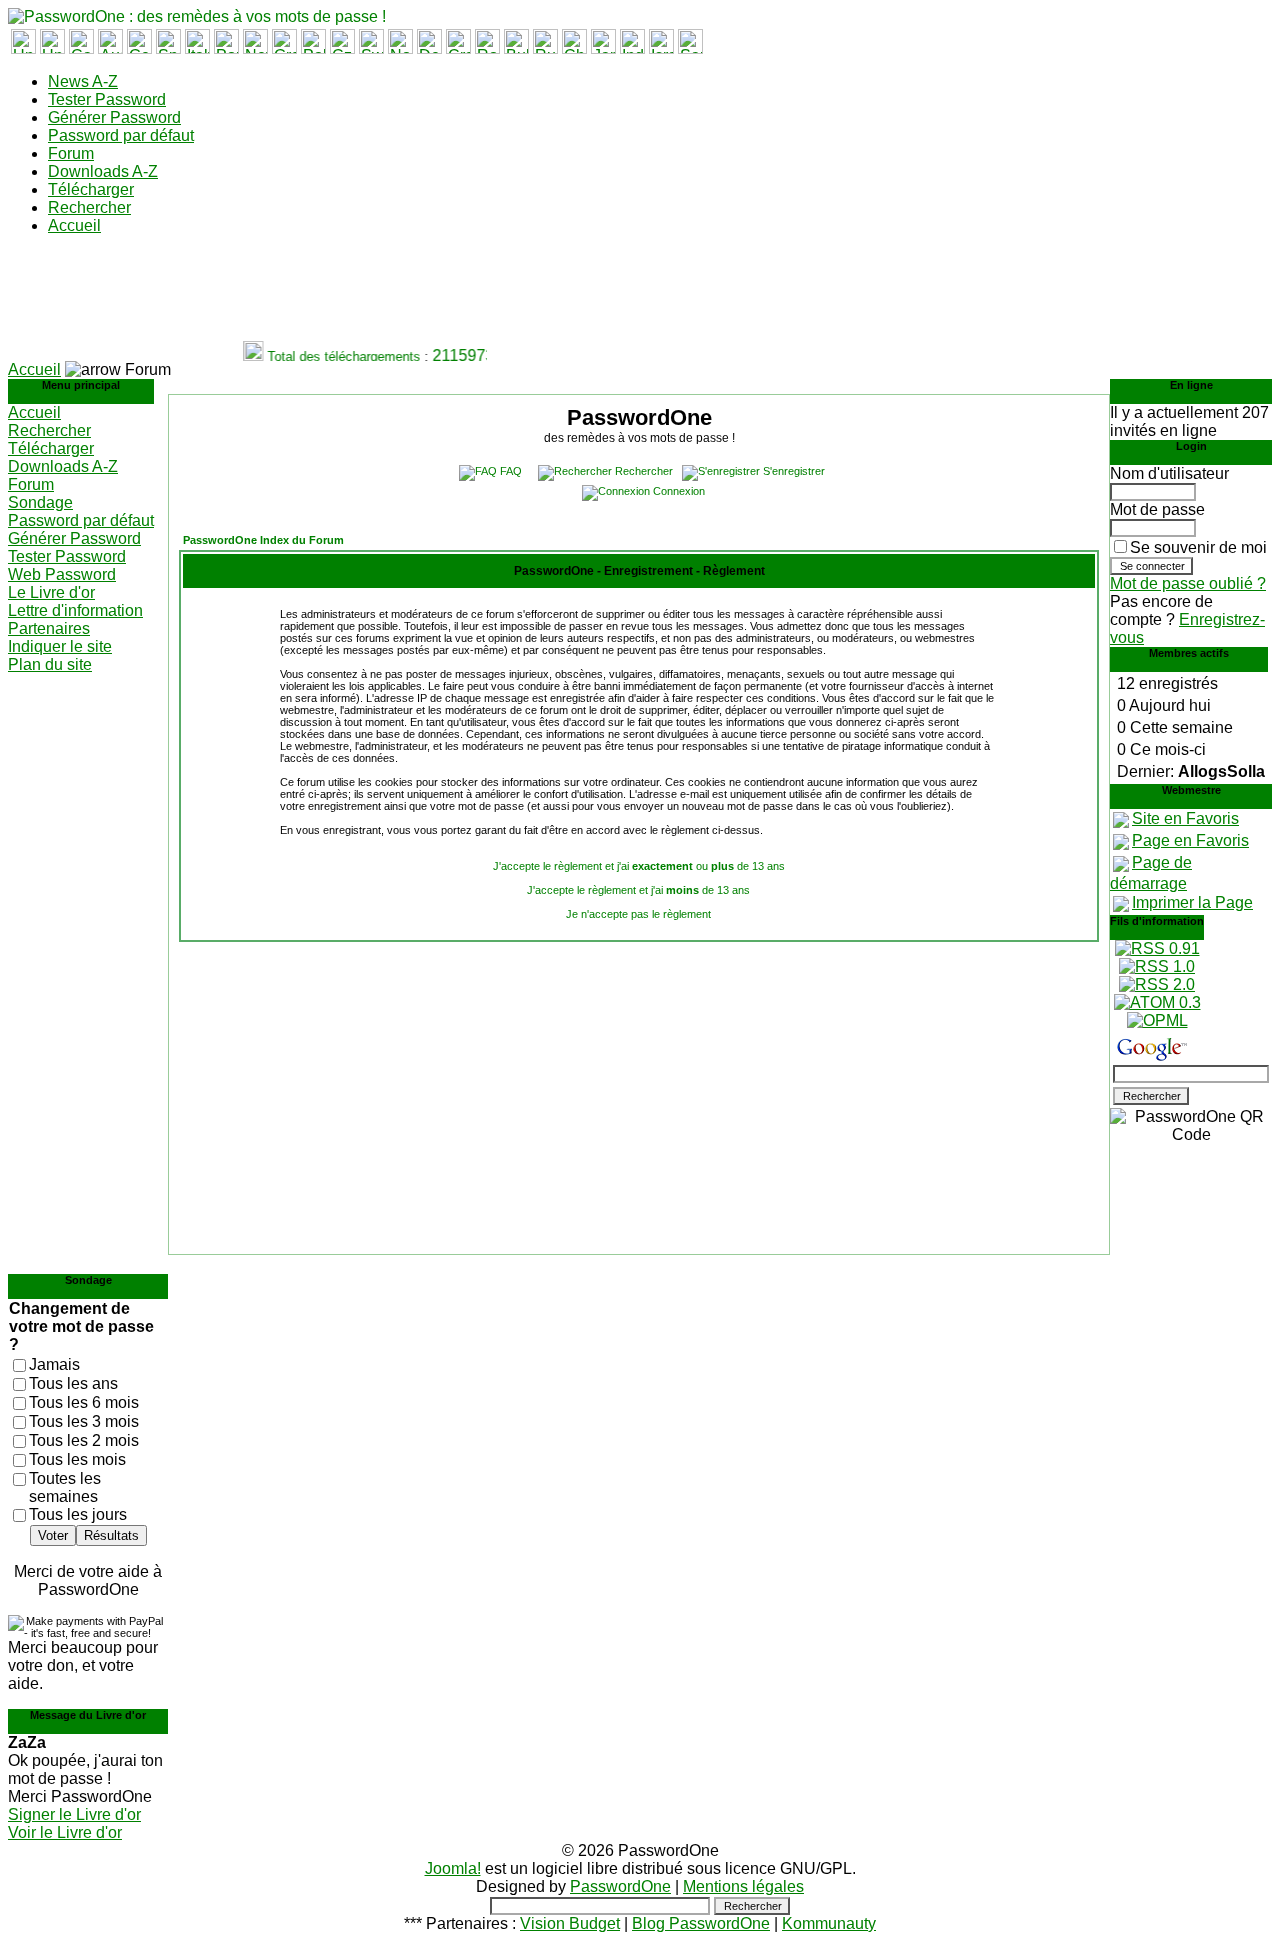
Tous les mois (77, 1459)
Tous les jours (78, 1514)
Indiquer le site (60, 646)
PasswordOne (620, 1886)
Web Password (62, 574)
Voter (53, 1535)
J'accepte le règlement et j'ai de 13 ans (638, 890)
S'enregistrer (794, 471)
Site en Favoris (1185, 818)
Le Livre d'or (51, 592)
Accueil (74, 225)
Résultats (111, 1535)
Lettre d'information (75, 610)
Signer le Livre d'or (74, 1814)
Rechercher (89, 207)
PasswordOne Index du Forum (263, 540)
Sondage (40, 502)
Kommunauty (829, 1923)
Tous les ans (73, 1383)
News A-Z (83, 81)
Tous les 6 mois (84, 1402)
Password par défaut (121, 135)
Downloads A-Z (103, 171)
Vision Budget (570, 1923)
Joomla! (453, 1868)
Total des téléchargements (335, 356)
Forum (71, 153)
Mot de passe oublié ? (1188, 583)
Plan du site (50, 664)
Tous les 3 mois (84, 1421)
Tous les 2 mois (84, 1440)
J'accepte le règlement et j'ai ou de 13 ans (639, 866)
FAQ (511, 471)
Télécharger (91, 189)
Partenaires (49, 628)
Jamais (54, 1364)
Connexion (679, 491)
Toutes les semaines (65, 1487)
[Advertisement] (372, 296)
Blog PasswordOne (701, 1923)
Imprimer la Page (1192, 902)
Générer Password (114, 117)
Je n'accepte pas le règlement (638, 914)
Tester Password (107, 99)
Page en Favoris (1190, 840)
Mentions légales (743, 1886)
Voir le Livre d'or (65, 1832)
